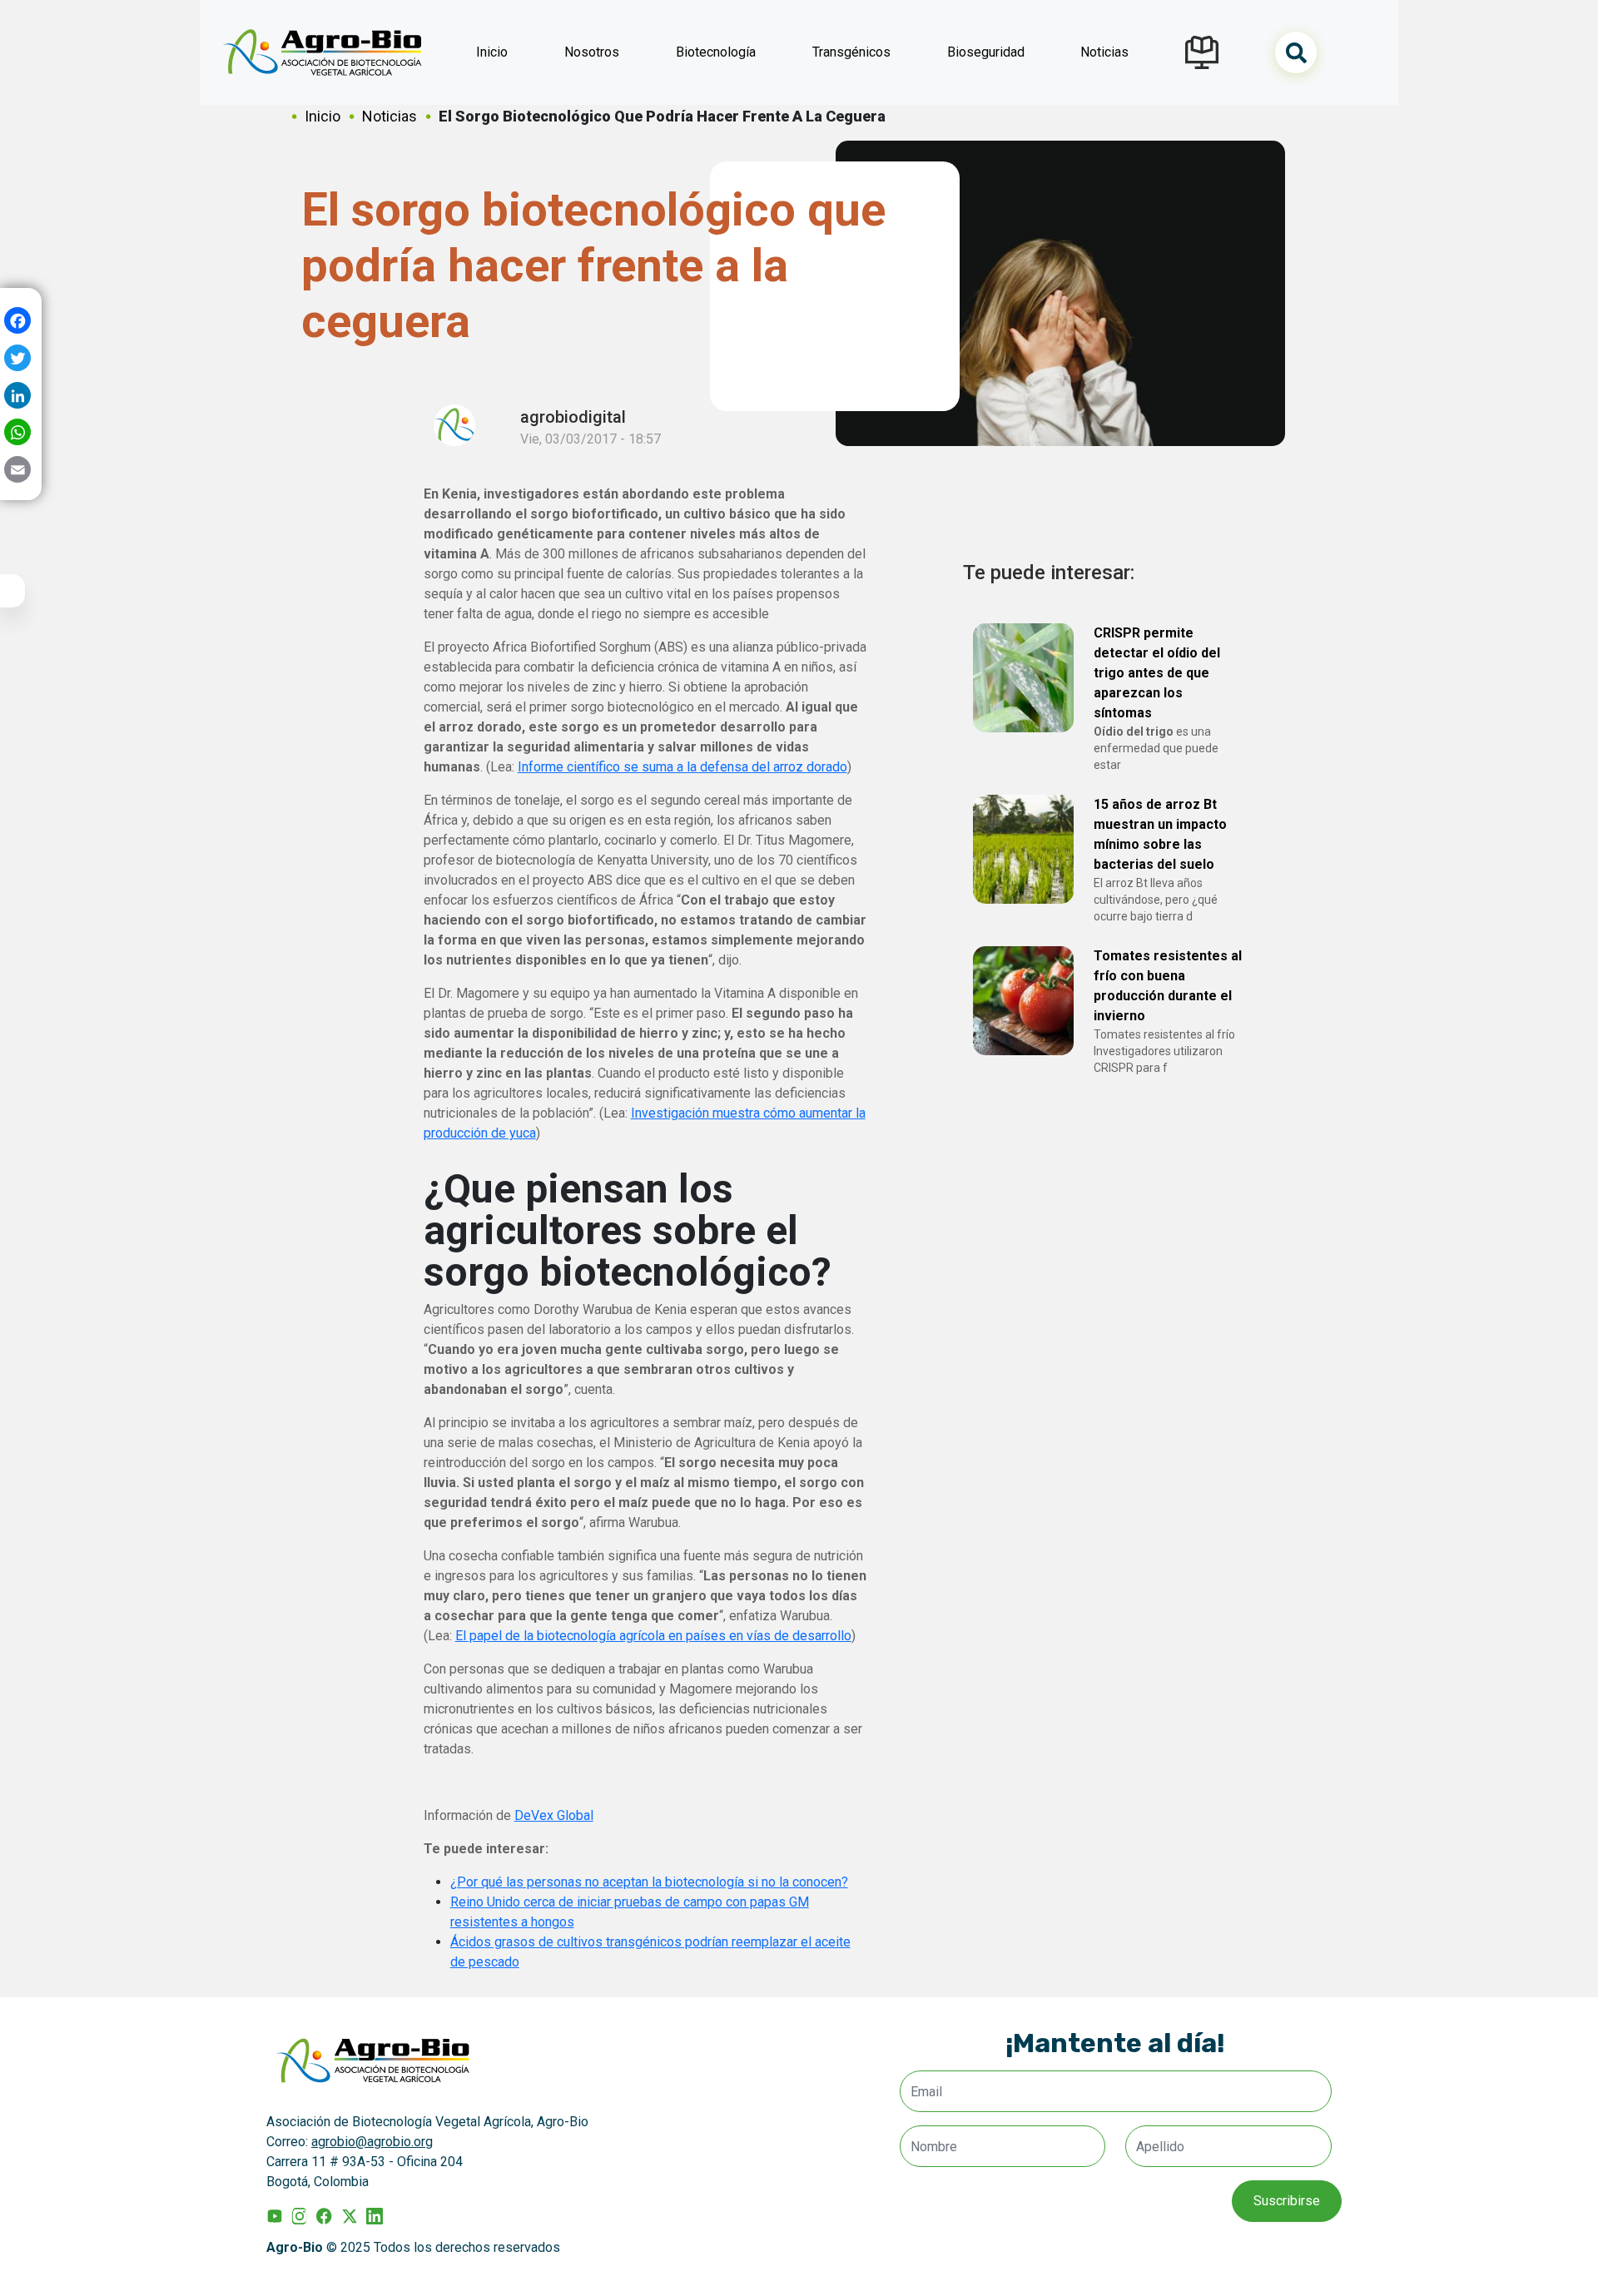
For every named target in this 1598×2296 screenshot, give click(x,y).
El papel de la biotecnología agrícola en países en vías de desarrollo (653, 1636)
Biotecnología (716, 52)
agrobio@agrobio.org (372, 2142)
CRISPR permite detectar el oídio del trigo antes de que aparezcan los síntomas (1157, 673)
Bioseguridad (986, 52)
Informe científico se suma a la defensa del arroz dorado (682, 767)
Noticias (1104, 52)
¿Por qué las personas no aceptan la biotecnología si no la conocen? (649, 1882)
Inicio (492, 52)
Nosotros (592, 52)
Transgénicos (851, 52)
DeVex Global (554, 1815)
